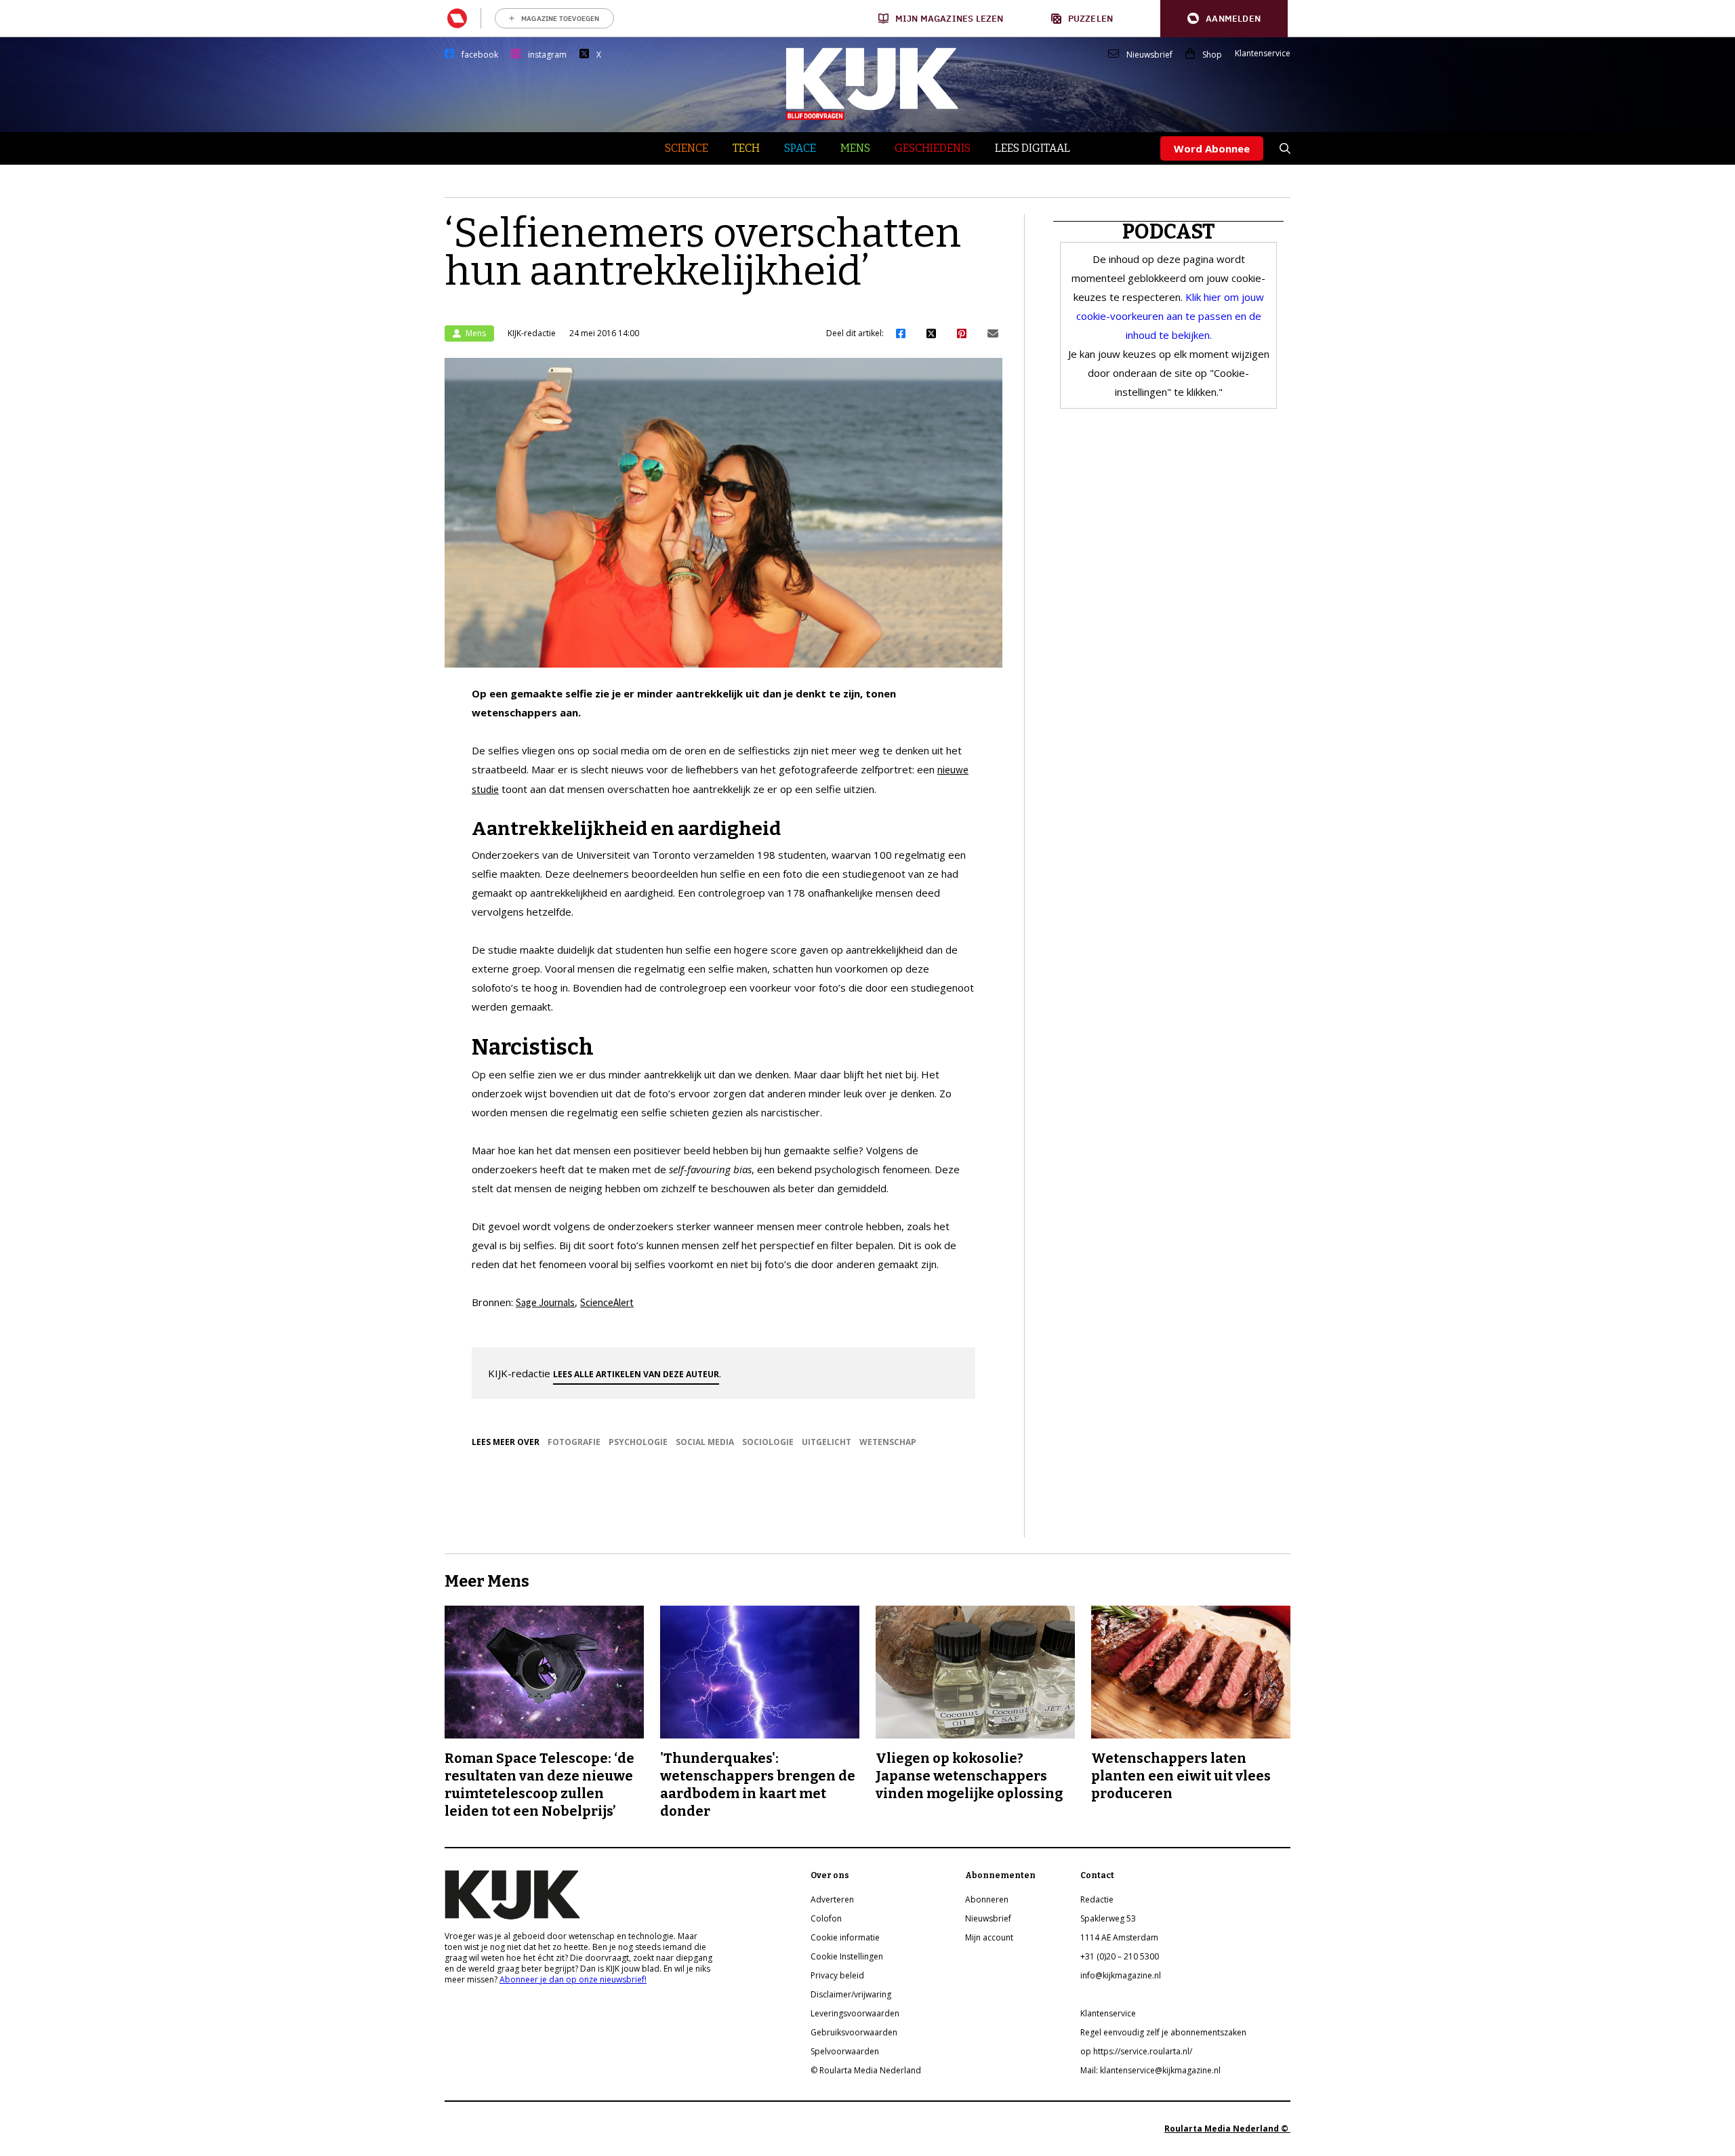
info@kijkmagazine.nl (1121, 1975)
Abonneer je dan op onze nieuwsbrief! (573, 1979)
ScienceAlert (607, 1302)
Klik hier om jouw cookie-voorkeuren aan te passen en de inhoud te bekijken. (1170, 316)
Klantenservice (1263, 54)
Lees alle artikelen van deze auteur (636, 1374)
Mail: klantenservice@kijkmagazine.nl (1150, 2070)
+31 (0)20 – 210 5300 (1120, 1956)
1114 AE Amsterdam (1119, 1937)
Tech (746, 148)
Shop (1212, 55)
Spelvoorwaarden (845, 2051)
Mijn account (989, 1937)
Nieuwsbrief (1149, 55)
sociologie (768, 1442)
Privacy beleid (837, 1975)
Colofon (826, 1918)
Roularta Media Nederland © (1227, 2129)
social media (705, 1442)
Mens (855, 148)
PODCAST (1169, 232)
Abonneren (987, 1899)
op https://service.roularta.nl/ (1136, 2051)
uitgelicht (826, 1442)
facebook (480, 55)
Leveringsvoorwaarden (855, 2013)
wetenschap (888, 1442)
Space (800, 148)
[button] (1224, 19)
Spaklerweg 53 (1108, 1918)
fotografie (574, 1442)
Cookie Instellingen (847, 1956)
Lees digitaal (1033, 148)
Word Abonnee (1212, 148)
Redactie (1097, 1899)
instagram (547, 55)
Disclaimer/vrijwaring (851, 1994)
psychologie (638, 1442)
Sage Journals (545, 1302)
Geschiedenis (933, 148)
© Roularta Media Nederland (866, 2070)
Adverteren (832, 1899)
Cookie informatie (845, 1937)
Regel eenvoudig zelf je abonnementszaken (1163, 2032)
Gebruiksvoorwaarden (854, 2032)
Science (687, 148)
